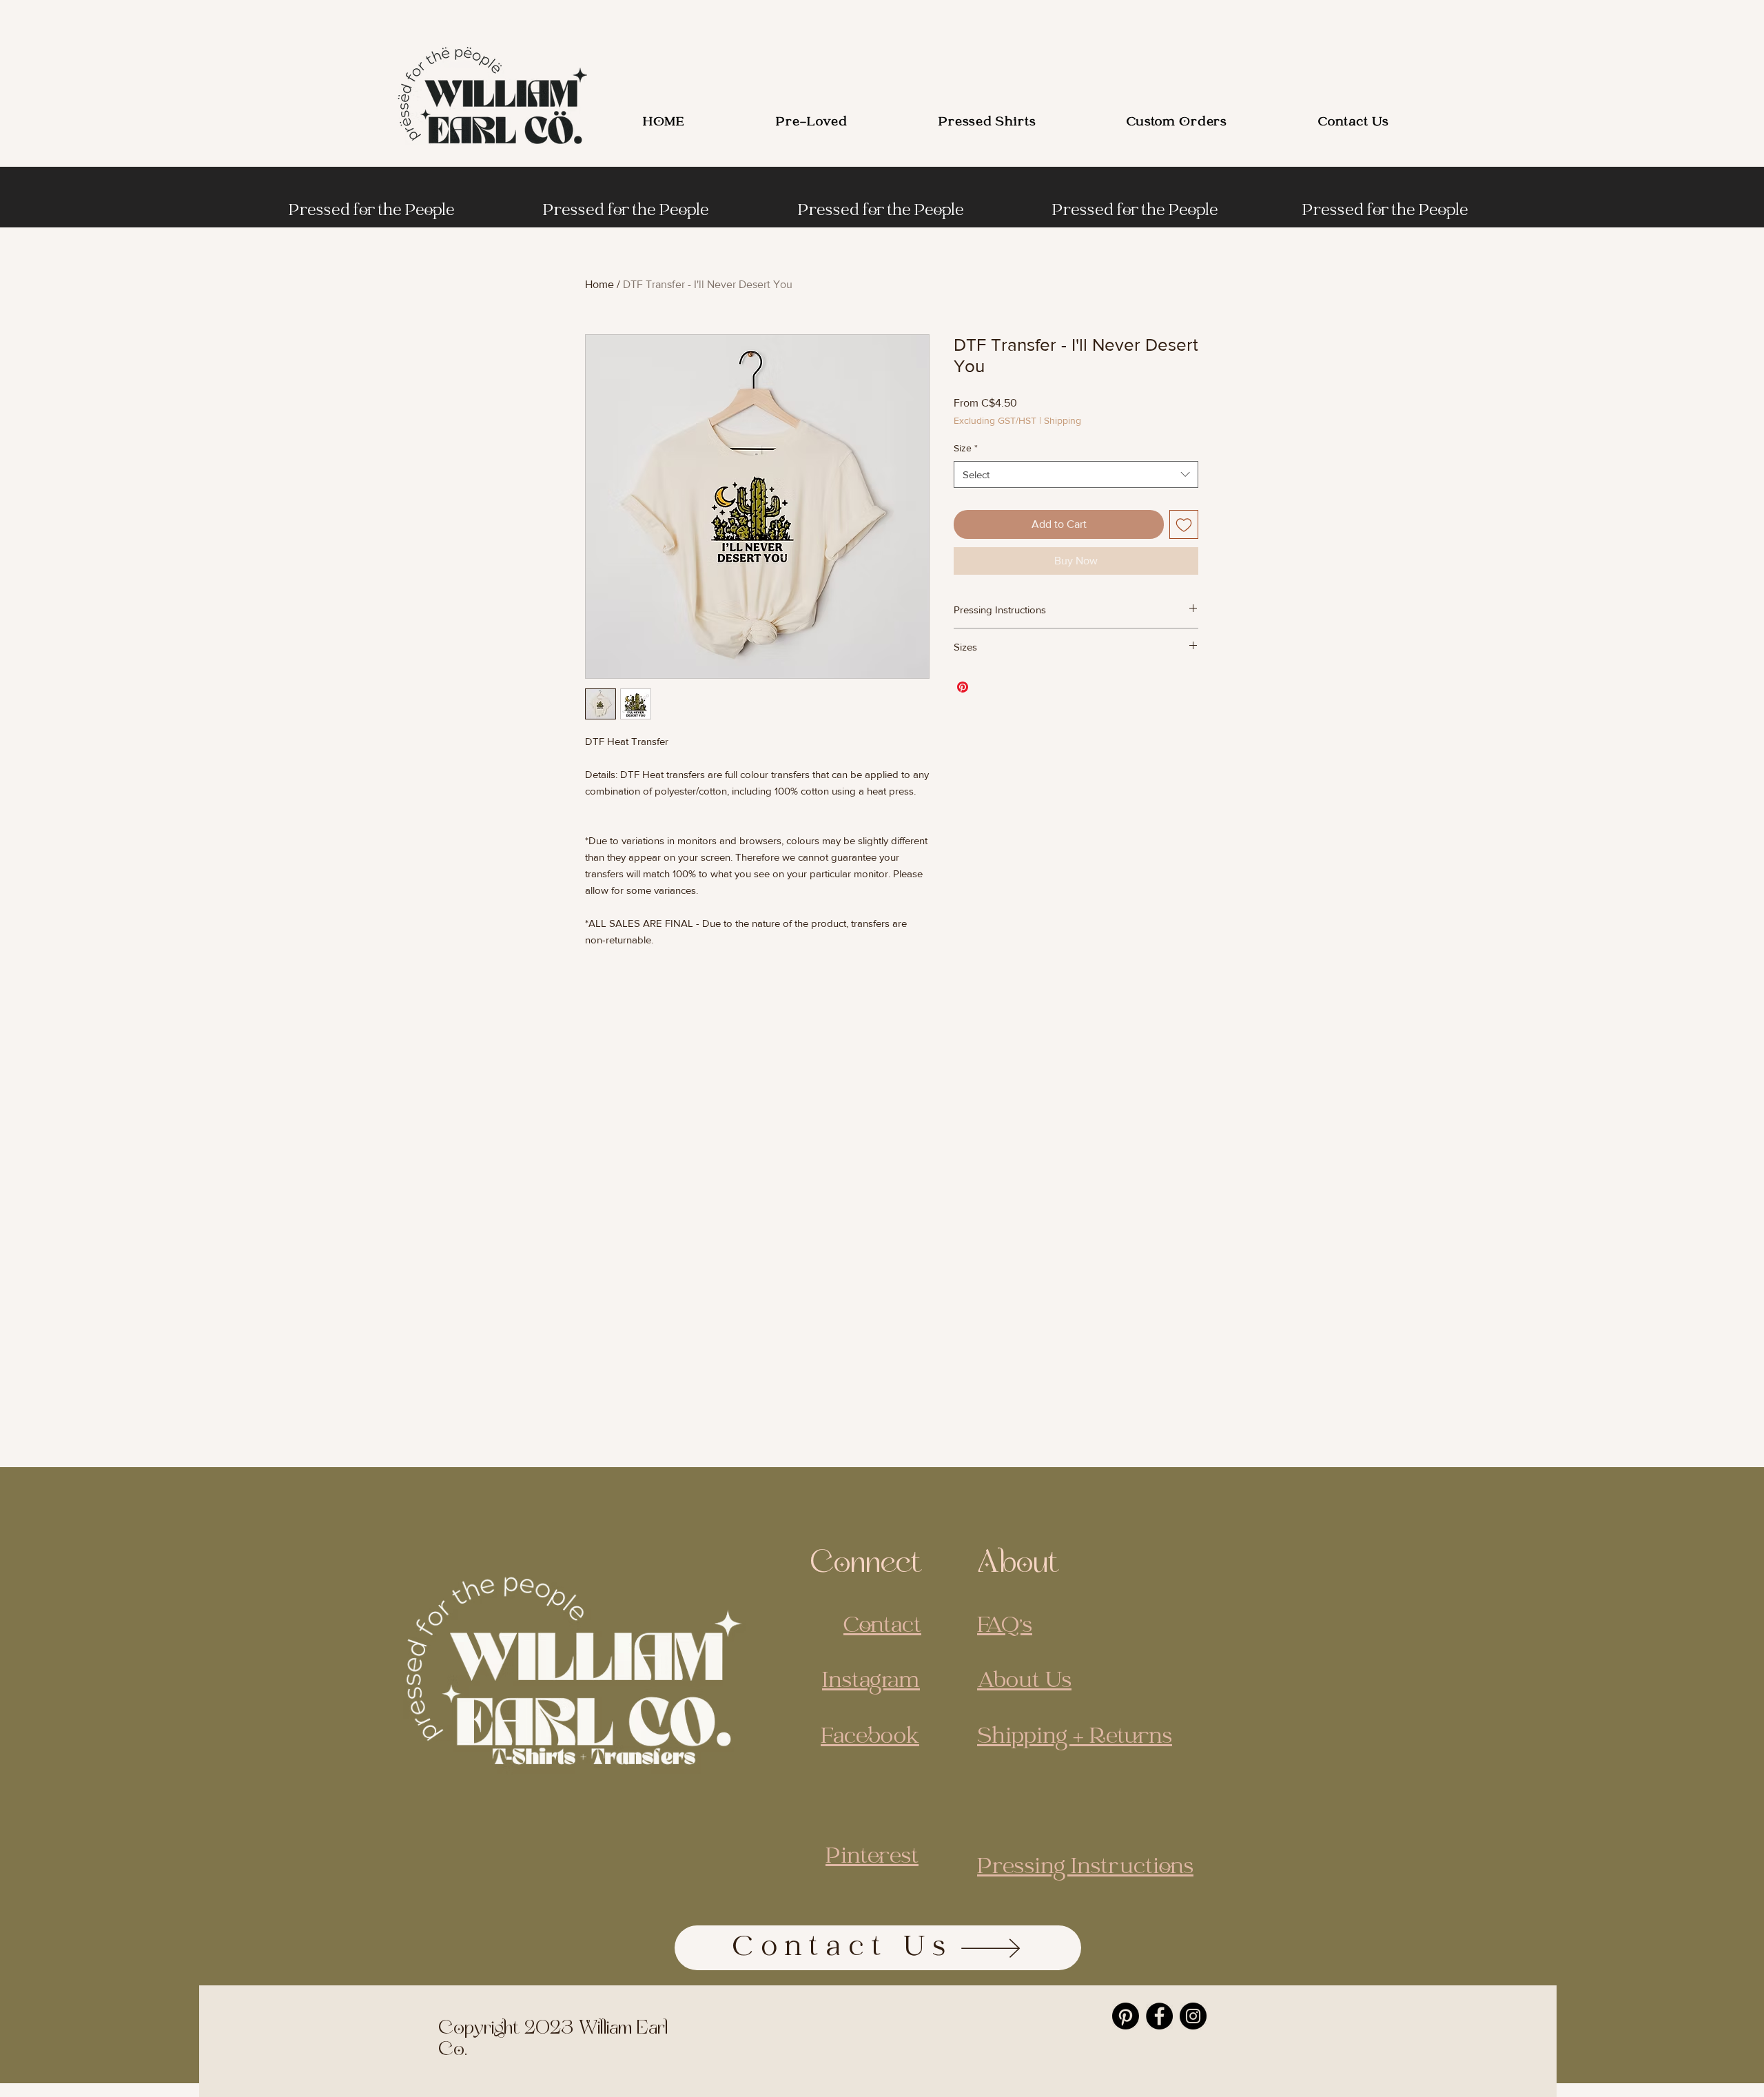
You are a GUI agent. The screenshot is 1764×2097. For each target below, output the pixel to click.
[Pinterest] (1126, 2016)
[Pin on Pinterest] (963, 687)
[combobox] (1076, 474)
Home (599, 284)
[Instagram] (1193, 2016)
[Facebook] (1159, 2016)
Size (966, 448)
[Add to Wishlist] (1184, 524)
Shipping (1063, 420)
